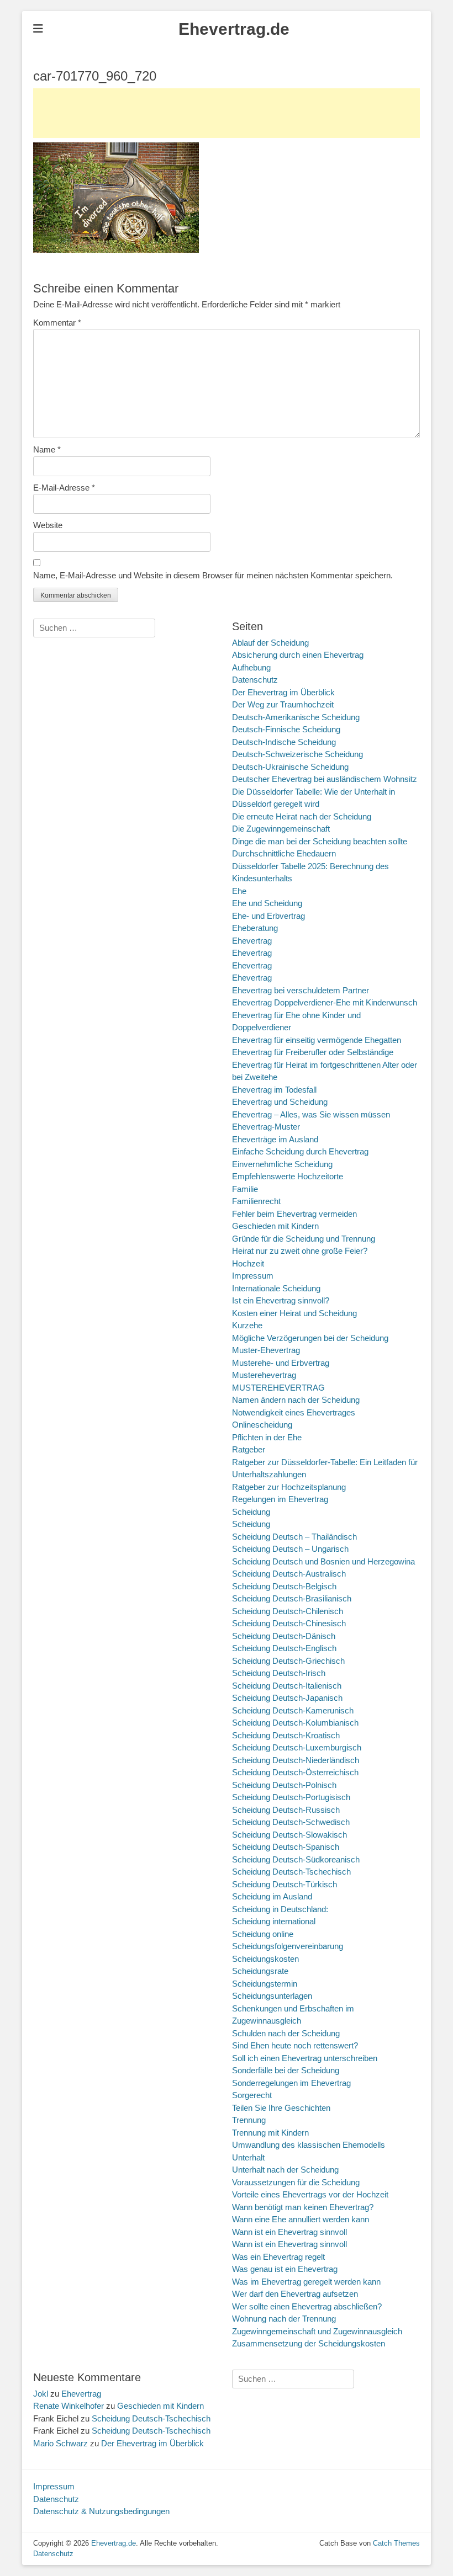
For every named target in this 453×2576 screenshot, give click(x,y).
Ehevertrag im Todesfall (274, 1090)
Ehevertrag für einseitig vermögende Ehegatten (317, 1040)
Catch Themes (396, 2543)
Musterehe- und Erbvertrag (281, 1363)
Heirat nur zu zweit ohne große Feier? (300, 1251)
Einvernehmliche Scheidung (282, 1164)
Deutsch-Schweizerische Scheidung (297, 754)
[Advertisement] (227, 113)
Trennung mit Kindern (270, 2133)
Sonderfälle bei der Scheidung (286, 2070)
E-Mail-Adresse (64, 488)
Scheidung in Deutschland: (280, 1909)
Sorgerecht (252, 2095)
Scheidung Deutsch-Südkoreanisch (296, 1859)
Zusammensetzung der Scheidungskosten (309, 2343)
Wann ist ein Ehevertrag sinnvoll (289, 2232)
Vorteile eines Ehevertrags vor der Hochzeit (310, 2194)
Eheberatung (255, 928)
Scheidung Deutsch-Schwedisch (291, 1822)
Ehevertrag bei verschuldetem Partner (301, 990)
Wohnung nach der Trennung (284, 2319)
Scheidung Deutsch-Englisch (284, 1648)
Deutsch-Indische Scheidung (284, 742)
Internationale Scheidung (276, 1288)
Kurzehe (247, 1325)
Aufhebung (251, 667)
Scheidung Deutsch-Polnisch (284, 1785)
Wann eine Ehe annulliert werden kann (301, 2219)
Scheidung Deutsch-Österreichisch (295, 1772)
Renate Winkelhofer (69, 2406)
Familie (245, 1189)
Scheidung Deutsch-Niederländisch (296, 1760)
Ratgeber (249, 1449)
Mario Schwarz (60, 2443)
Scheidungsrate (260, 1971)
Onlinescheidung (262, 1425)
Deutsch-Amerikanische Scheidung (296, 717)
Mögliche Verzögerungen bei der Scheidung (310, 1338)
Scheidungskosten (265, 1959)
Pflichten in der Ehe (267, 1437)
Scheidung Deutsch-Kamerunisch (293, 1710)
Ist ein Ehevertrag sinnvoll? (281, 1300)
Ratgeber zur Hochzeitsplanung (289, 1487)
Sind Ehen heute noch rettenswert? (295, 2045)
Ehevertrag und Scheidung (280, 1102)
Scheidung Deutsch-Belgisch (284, 1586)
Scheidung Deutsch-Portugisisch (291, 1797)
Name (47, 449)
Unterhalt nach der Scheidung (285, 2170)
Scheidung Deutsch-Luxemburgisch (297, 1747)
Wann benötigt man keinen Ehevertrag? (303, 2207)
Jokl (41, 2394)
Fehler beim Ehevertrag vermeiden (294, 1214)
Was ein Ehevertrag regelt (278, 2257)
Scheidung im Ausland (272, 1896)
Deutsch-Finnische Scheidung (286, 729)
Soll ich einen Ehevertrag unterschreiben (305, 2058)
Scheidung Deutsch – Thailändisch (294, 1537)
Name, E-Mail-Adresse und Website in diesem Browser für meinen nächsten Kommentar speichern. (213, 575)
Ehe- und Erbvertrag (268, 916)
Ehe (239, 891)
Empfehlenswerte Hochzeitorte (288, 1176)
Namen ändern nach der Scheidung (296, 1400)
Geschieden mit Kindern (275, 1226)
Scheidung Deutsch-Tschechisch (291, 1872)
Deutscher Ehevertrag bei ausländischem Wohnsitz (325, 779)
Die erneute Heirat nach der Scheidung (302, 816)
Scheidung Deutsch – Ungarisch (290, 1549)
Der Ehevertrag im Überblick (283, 692)
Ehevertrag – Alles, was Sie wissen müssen (311, 1114)
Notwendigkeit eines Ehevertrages (294, 1412)
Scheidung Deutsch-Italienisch (287, 1686)
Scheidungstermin (265, 1984)
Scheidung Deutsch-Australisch (289, 1574)
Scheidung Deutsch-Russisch (286, 1810)
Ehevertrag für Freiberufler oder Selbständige (313, 1052)
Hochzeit (248, 1263)
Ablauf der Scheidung (270, 643)
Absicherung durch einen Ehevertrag (298, 655)
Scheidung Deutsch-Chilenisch (288, 1611)
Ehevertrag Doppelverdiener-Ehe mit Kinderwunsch (325, 1002)
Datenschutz (255, 680)
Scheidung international (274, 1921)
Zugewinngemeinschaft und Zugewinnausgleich (317, 2331)
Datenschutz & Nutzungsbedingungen (101, 2511)
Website (48, 525)
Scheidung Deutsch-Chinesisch (289, 1623)
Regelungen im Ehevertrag (280, 1499)
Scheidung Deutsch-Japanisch (287, 1698)
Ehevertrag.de (234, 29)
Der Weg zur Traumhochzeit (283, 704)
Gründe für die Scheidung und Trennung (304, 1239)
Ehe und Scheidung (267, 903)
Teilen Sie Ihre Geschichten (281, 2108)
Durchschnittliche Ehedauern (284, 853)
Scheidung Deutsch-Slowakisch (289, 1835)
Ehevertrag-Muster (266, 1127)
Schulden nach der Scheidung (286, 2033)
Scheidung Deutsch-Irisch (279, 1673)
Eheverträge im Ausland (275, 1139)
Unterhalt (248, 2157)
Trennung (249, 2120)
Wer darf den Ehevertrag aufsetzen (295, 2294)
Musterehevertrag (264, 1375)
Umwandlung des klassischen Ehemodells (309, 2145)
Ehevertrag (252, 941)
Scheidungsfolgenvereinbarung (288, 1946)
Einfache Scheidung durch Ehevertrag (300, 1151)
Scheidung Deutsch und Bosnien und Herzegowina (323, 1561)
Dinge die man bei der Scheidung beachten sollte (320, 841)
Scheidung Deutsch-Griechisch (288, 1661)
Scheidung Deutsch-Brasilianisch (292, 1598)
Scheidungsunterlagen (272, 1996)
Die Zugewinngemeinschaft (281, 829)
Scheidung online (263, 1934)
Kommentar (57, 323)
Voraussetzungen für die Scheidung (296, 2182)
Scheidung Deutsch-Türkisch (285, 1884)
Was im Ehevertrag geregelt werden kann (306, 2282)
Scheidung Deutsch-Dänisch (284, 1636)
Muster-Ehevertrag (266, 1350)
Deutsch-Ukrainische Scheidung (290, 767)
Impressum (253, 1276)
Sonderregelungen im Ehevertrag (291, 2083)
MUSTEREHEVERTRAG (278, 1388)
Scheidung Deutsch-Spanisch (286, 1847)
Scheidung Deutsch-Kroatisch (286, 1735)
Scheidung (251, 1512)
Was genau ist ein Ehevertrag (285, 2269)
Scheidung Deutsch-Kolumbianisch (295, 1723)
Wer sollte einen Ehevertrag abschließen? (307, 2306)
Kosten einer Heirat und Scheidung (294, 1313)
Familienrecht (256, 1201)
